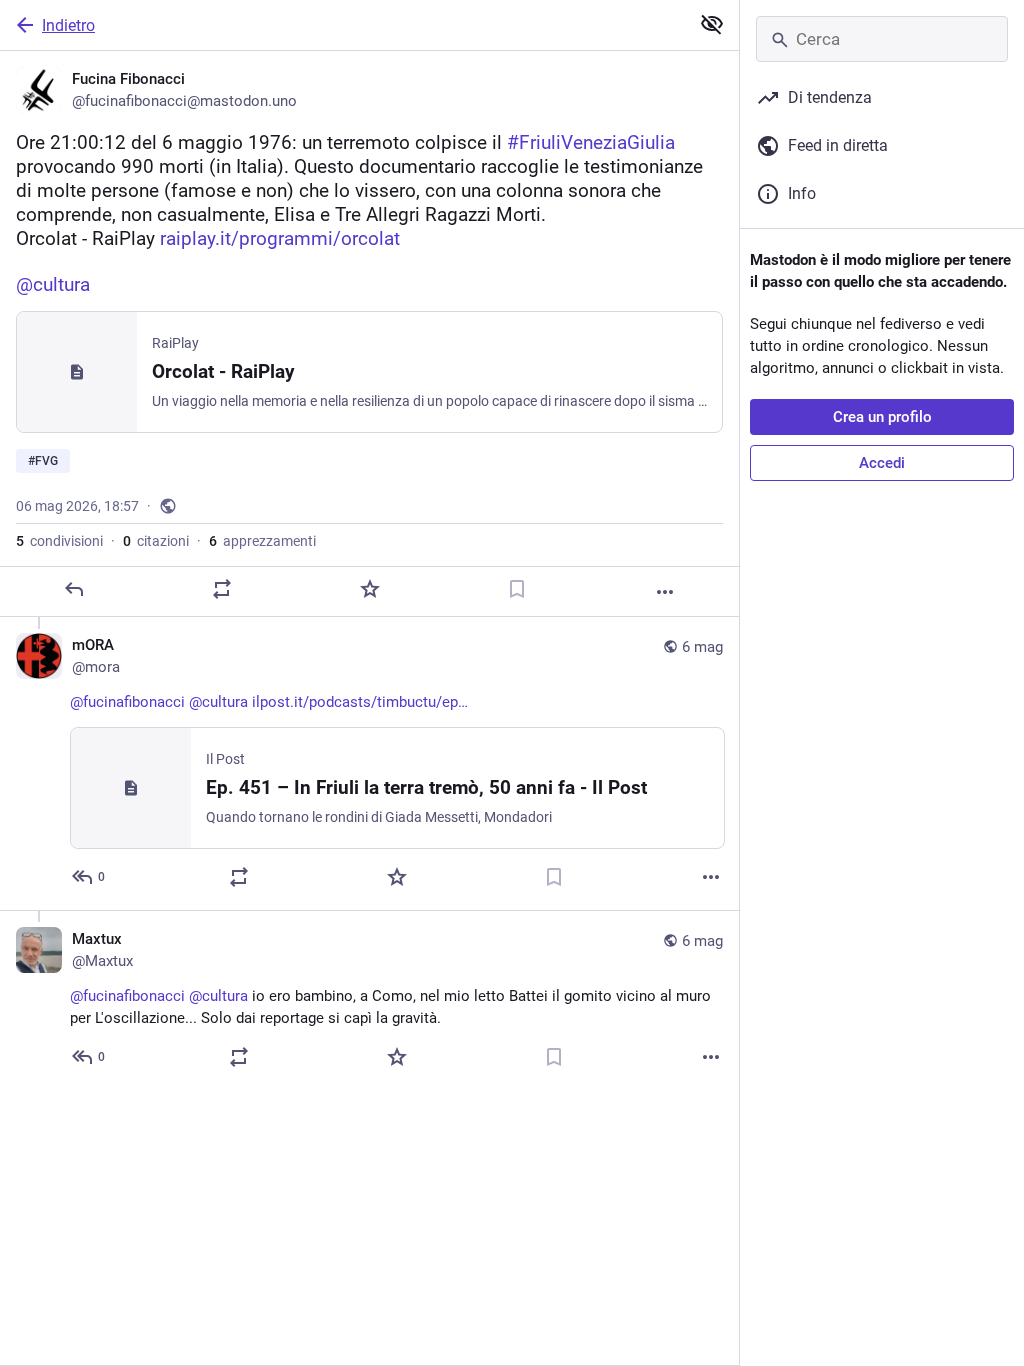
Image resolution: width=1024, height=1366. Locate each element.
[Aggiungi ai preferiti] (370, 589)
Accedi (882, 463)
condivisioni (59, 541)
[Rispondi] (74, 589)
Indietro (68, 25)
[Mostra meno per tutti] (712, 24)
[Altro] (665, 592)
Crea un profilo (882, 417)
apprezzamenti (262, 541)
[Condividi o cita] (222, 589)
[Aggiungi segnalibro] (517, 589)
